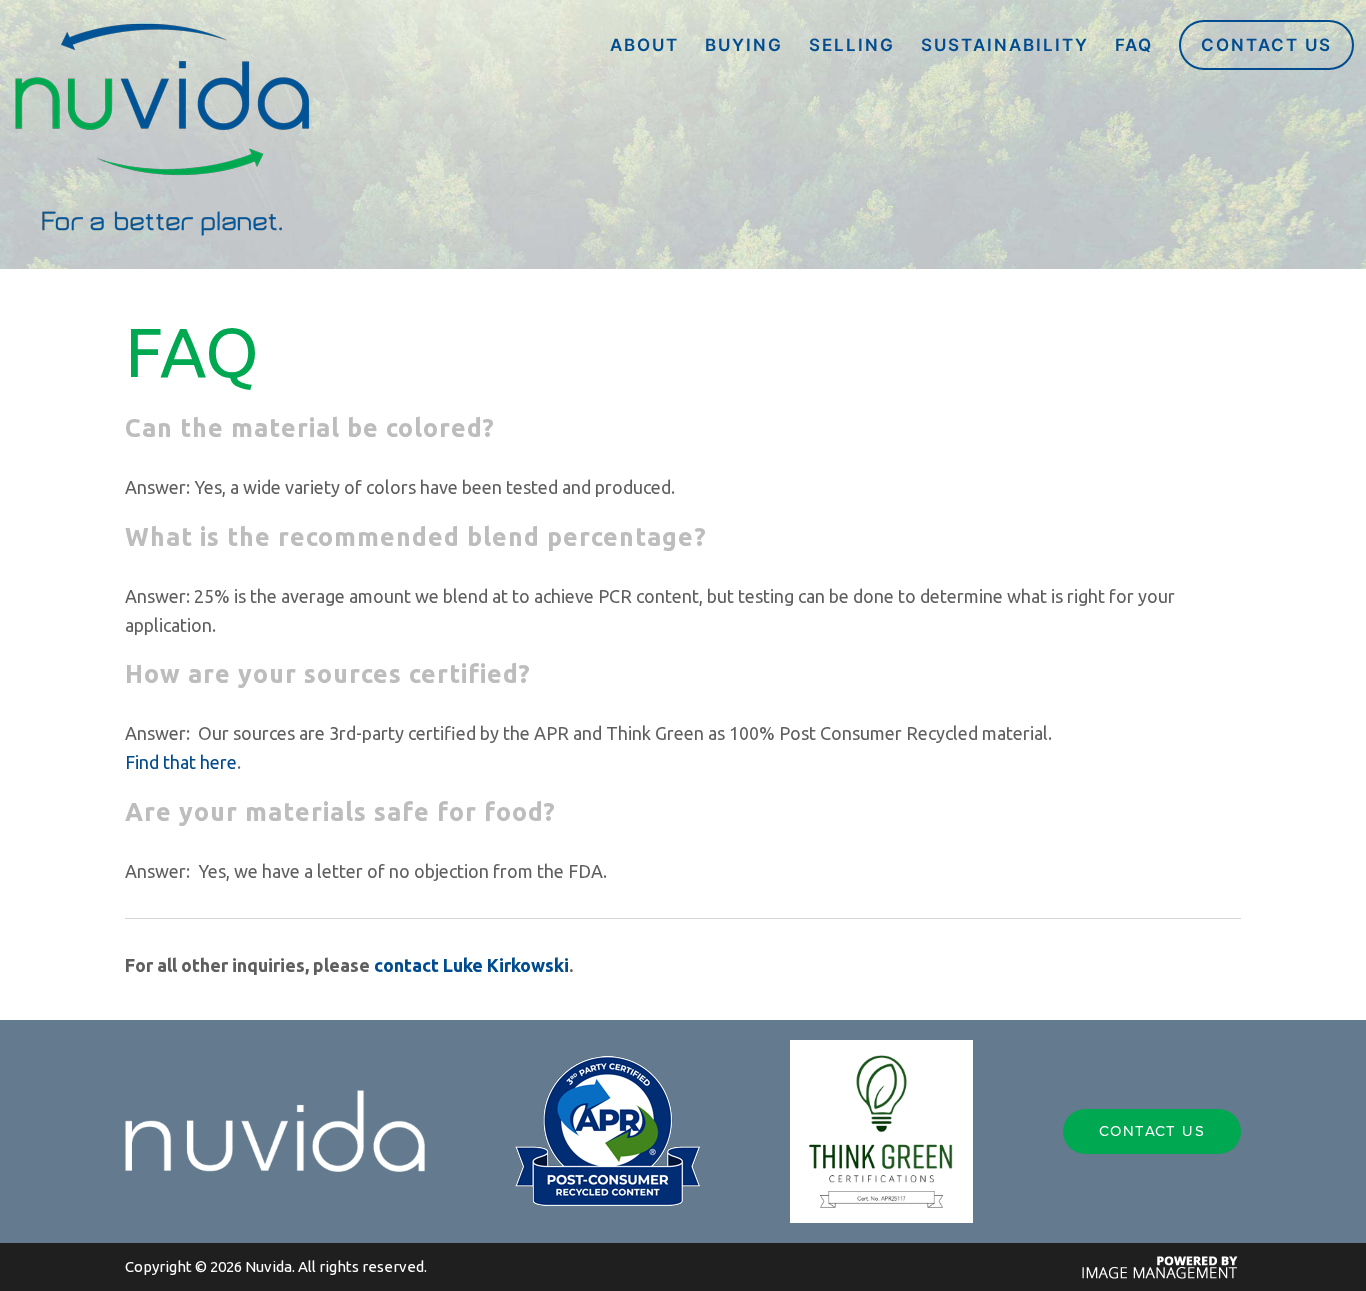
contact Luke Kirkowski (471, 965)
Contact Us (1266, 45)
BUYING (744, 45)
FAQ (1134, 45)
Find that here (181, 762)
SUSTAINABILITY (1005, 45)
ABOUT (644, 45)
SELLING (852, 45)
